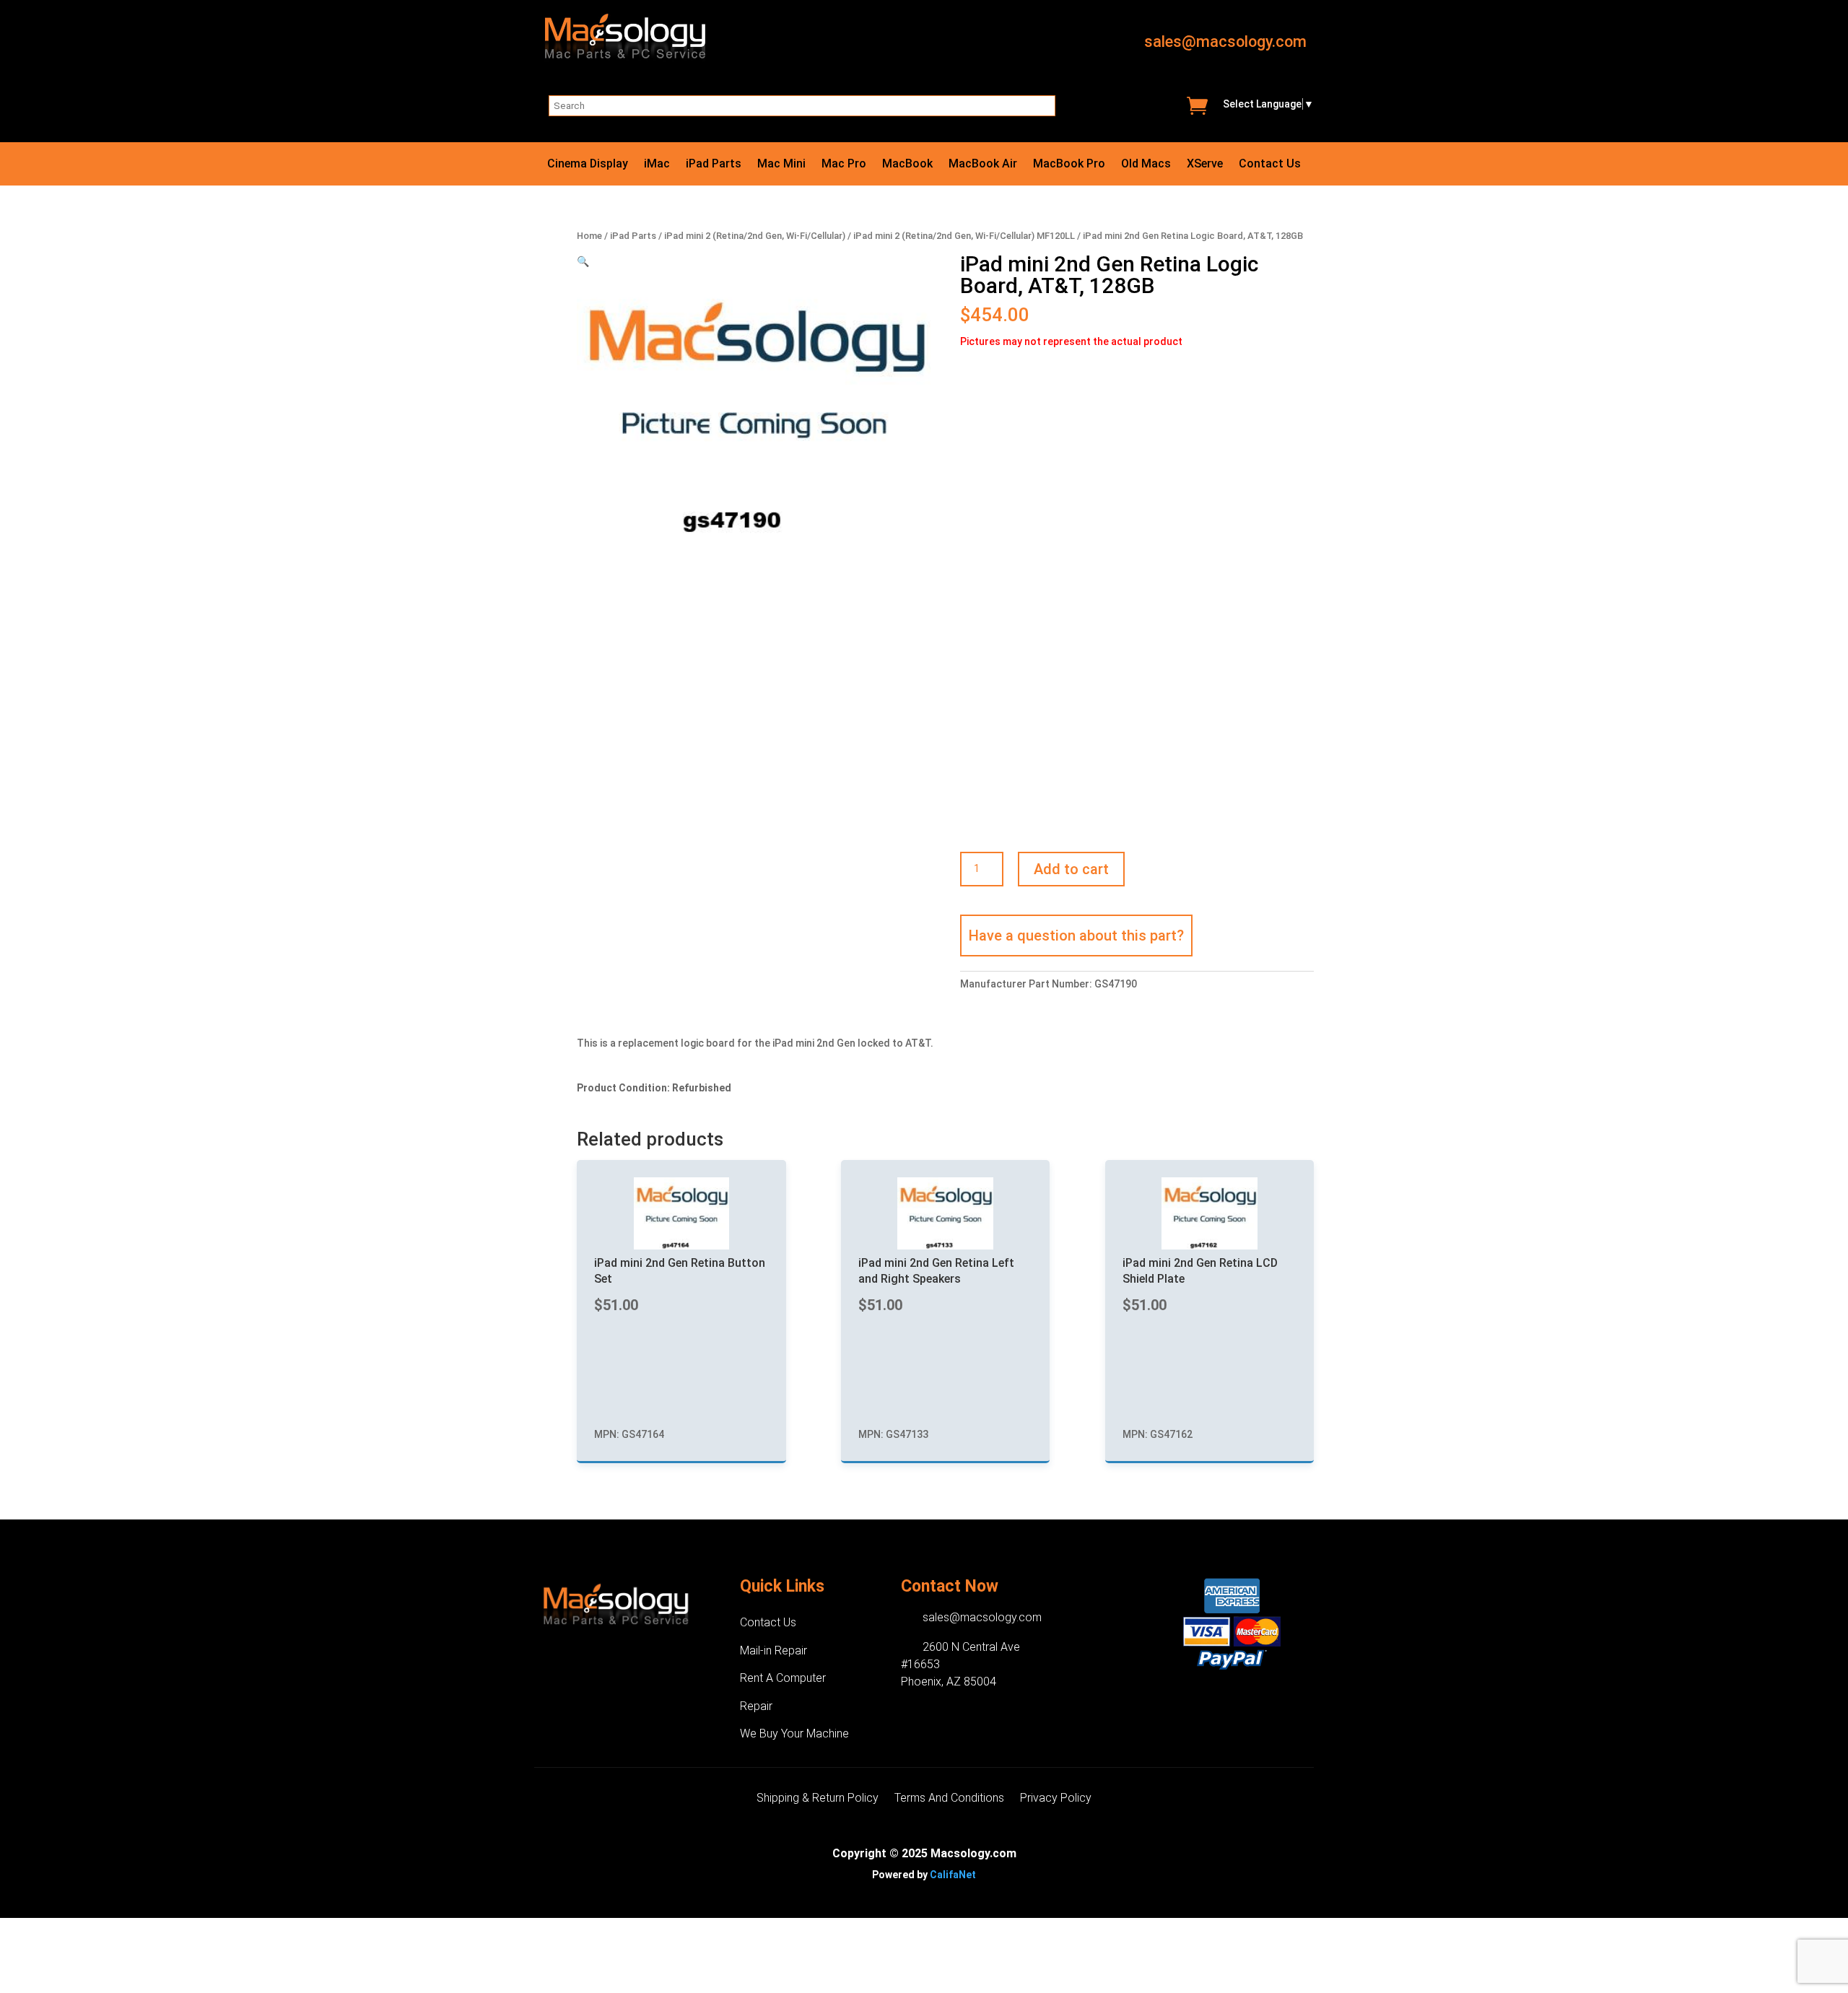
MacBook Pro (1069, 165)
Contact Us (1270, 165)
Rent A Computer (783, 1678)
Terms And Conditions (949, 1799)
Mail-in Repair (773, 1650)
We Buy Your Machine (794, 1733)
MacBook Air (983, 165)
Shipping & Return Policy (818, 1799)
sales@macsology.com (1225, 42)
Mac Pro (844, 165)
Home (589, 236)
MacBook (907, 165)
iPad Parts (714, 165)
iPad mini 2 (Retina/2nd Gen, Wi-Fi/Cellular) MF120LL (964, 236)
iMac (657, 165)
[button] (583, 261)
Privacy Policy (1056, 1799)
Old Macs (1146, 165)
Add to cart (1071, 869)
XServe (1205, 165)
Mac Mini (781, 165)
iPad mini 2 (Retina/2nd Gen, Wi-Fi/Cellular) (755, 236)
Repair (756, 1706)
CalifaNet (953, 1875)
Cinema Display (588, 165)
